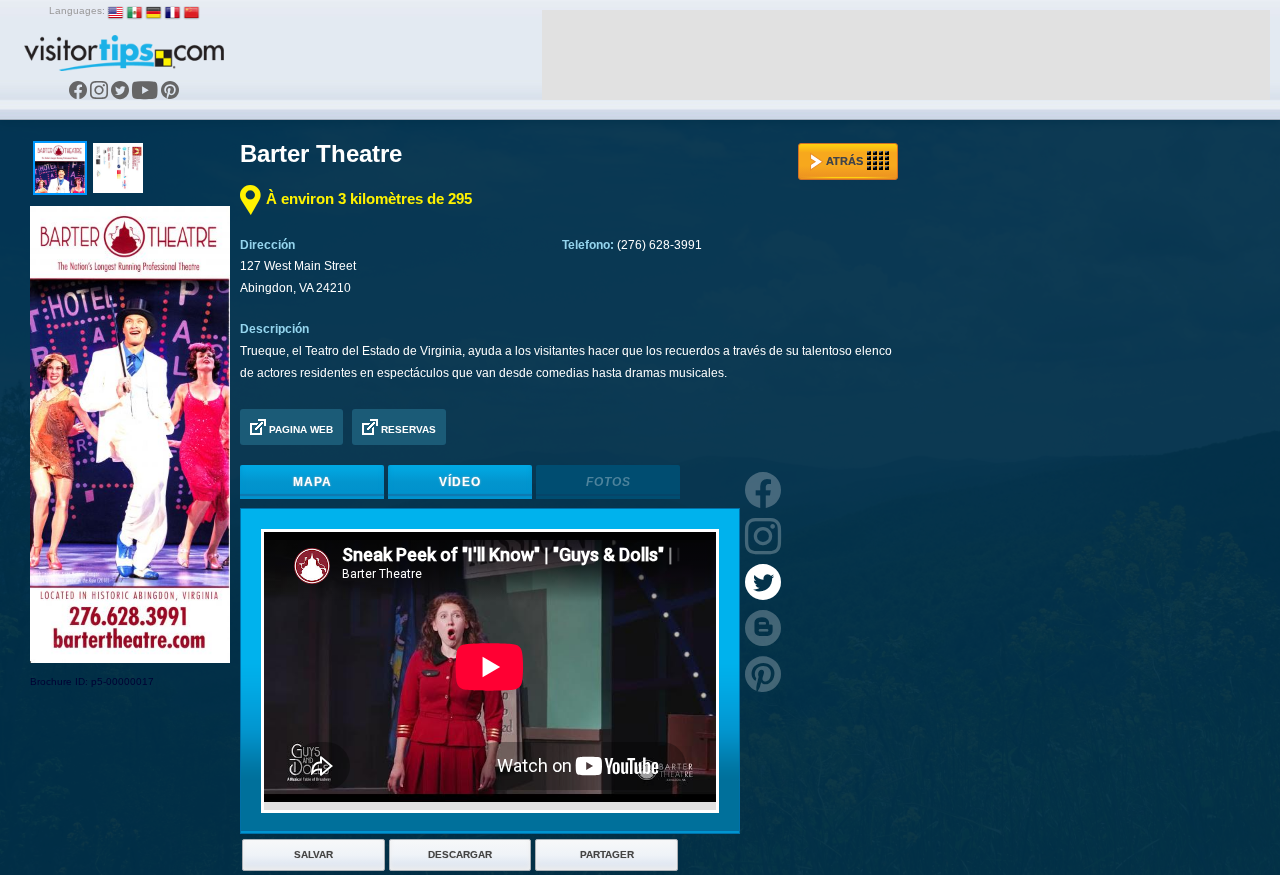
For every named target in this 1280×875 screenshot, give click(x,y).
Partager (607, 854)
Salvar (313, 854)
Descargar (460, 854)
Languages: (77, 10)
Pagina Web (299, 429)
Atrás (844, 161)
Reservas (407, 429)
